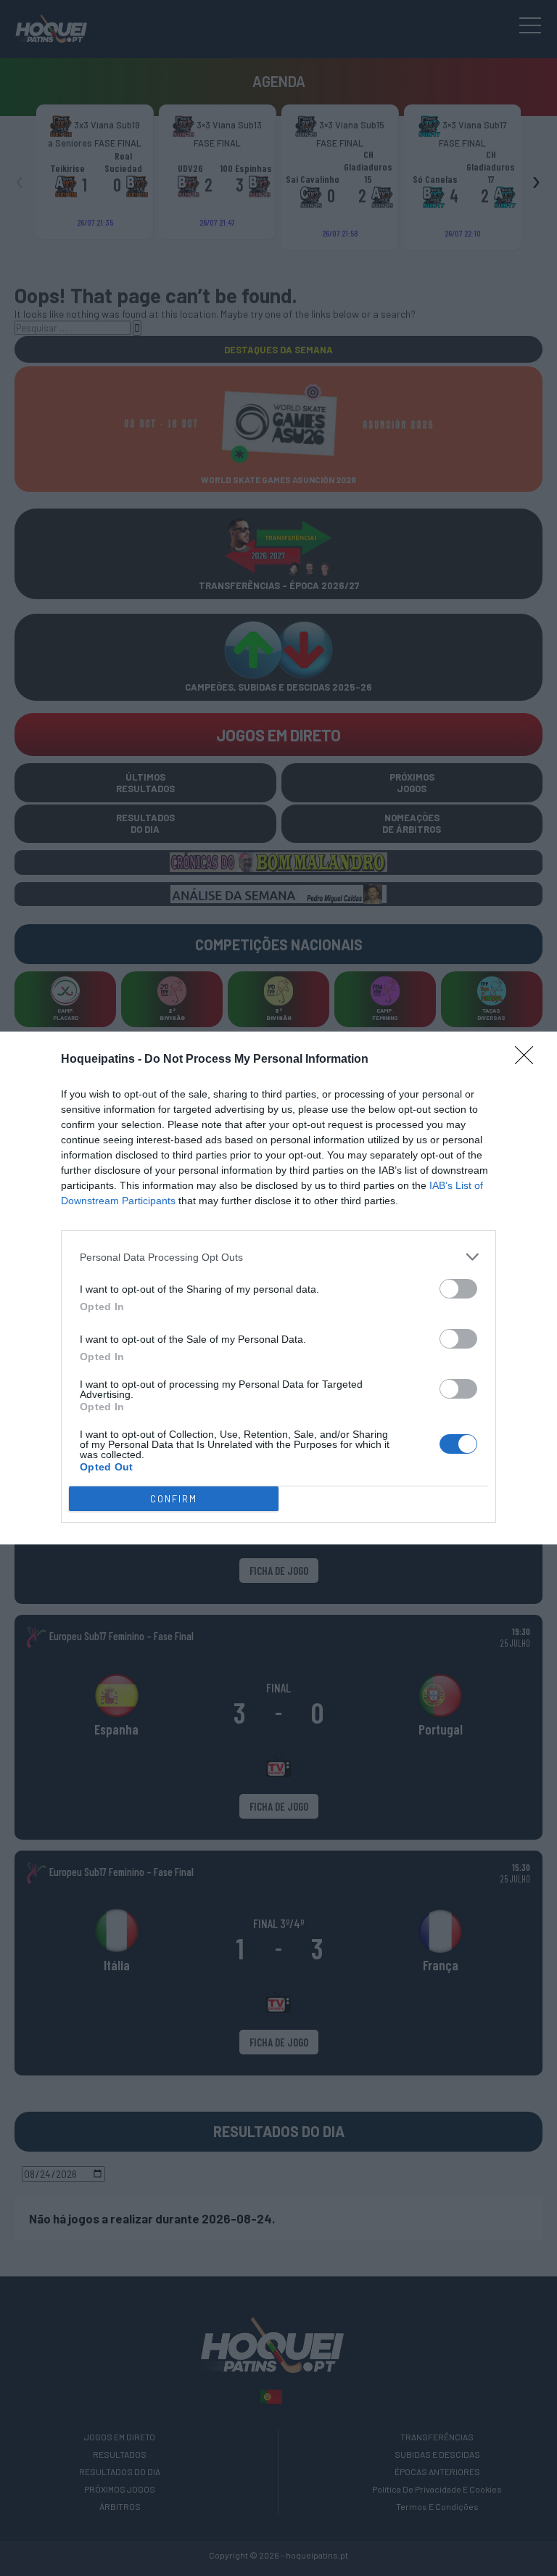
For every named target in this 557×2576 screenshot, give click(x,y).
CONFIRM (174, 1499)
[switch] (458, 1289)
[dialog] (278, 1288)
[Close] (529, 1060)
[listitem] (278, 1257)
